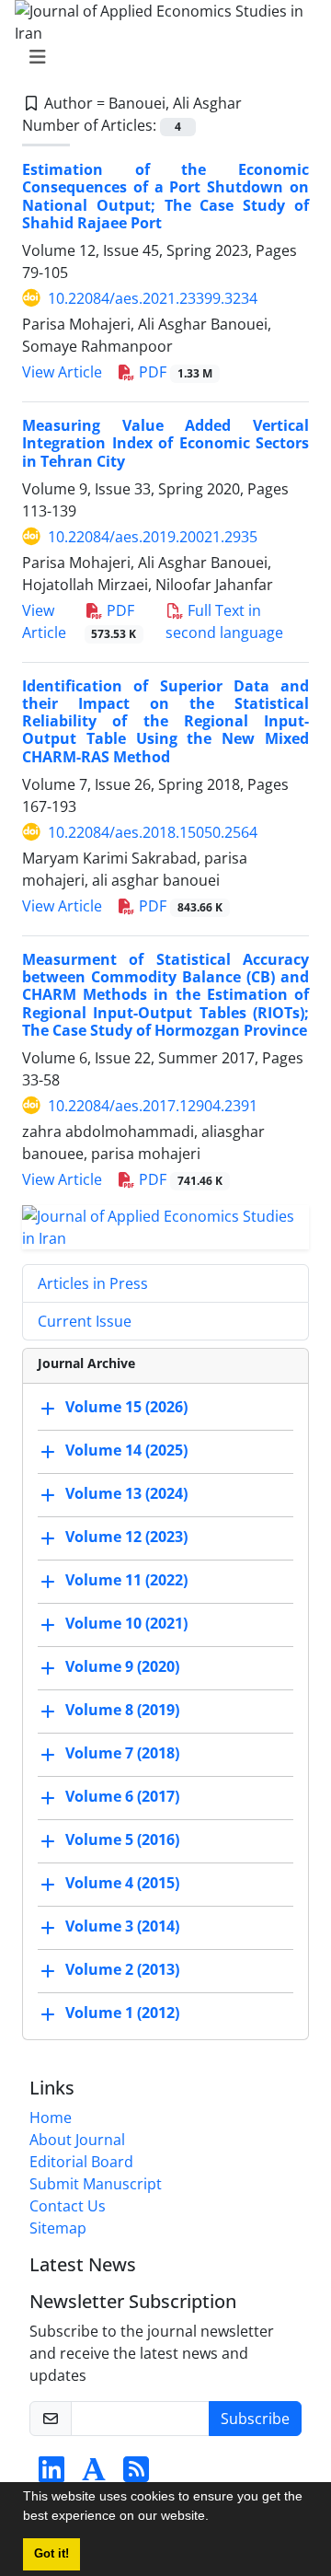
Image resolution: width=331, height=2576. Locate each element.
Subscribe (255, 2419)
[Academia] (94, 2475)
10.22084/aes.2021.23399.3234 (153, 298)
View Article (62, 372)
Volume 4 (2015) (122, 1883)
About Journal (77, 2140)
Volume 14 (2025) (126, 1450)
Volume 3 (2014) (122, 1926)
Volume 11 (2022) (126, 1580)
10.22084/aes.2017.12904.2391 (153, 1106)
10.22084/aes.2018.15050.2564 (153, 832)
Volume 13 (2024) (126, 1493)
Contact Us (68, 2206)
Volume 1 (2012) (122, 2013)
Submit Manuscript (96, 2184)
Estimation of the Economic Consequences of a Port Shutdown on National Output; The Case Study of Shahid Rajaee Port (165, 196)
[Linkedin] (51, 2475)
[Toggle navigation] (160, 57)
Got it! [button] (51, 2554)
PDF (174, 372)
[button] (215, 2518)
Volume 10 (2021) (126, 1623)
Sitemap (58, 2228)
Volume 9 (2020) (122, 1666)
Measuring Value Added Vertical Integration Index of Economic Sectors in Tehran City (165, 443)
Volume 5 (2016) (122, 1839)
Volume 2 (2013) (122, 1969)
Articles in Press (93, 1283)
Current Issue (85, 1321)
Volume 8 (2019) (122, 1710)
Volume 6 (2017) (122, 1796)
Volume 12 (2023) (126, 1537)
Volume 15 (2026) (126, 1407)
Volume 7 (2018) (122, 1753)
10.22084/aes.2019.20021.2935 (153, 537)
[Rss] (136, 2475)
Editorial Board (81, 2162)
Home (51, 2118)
